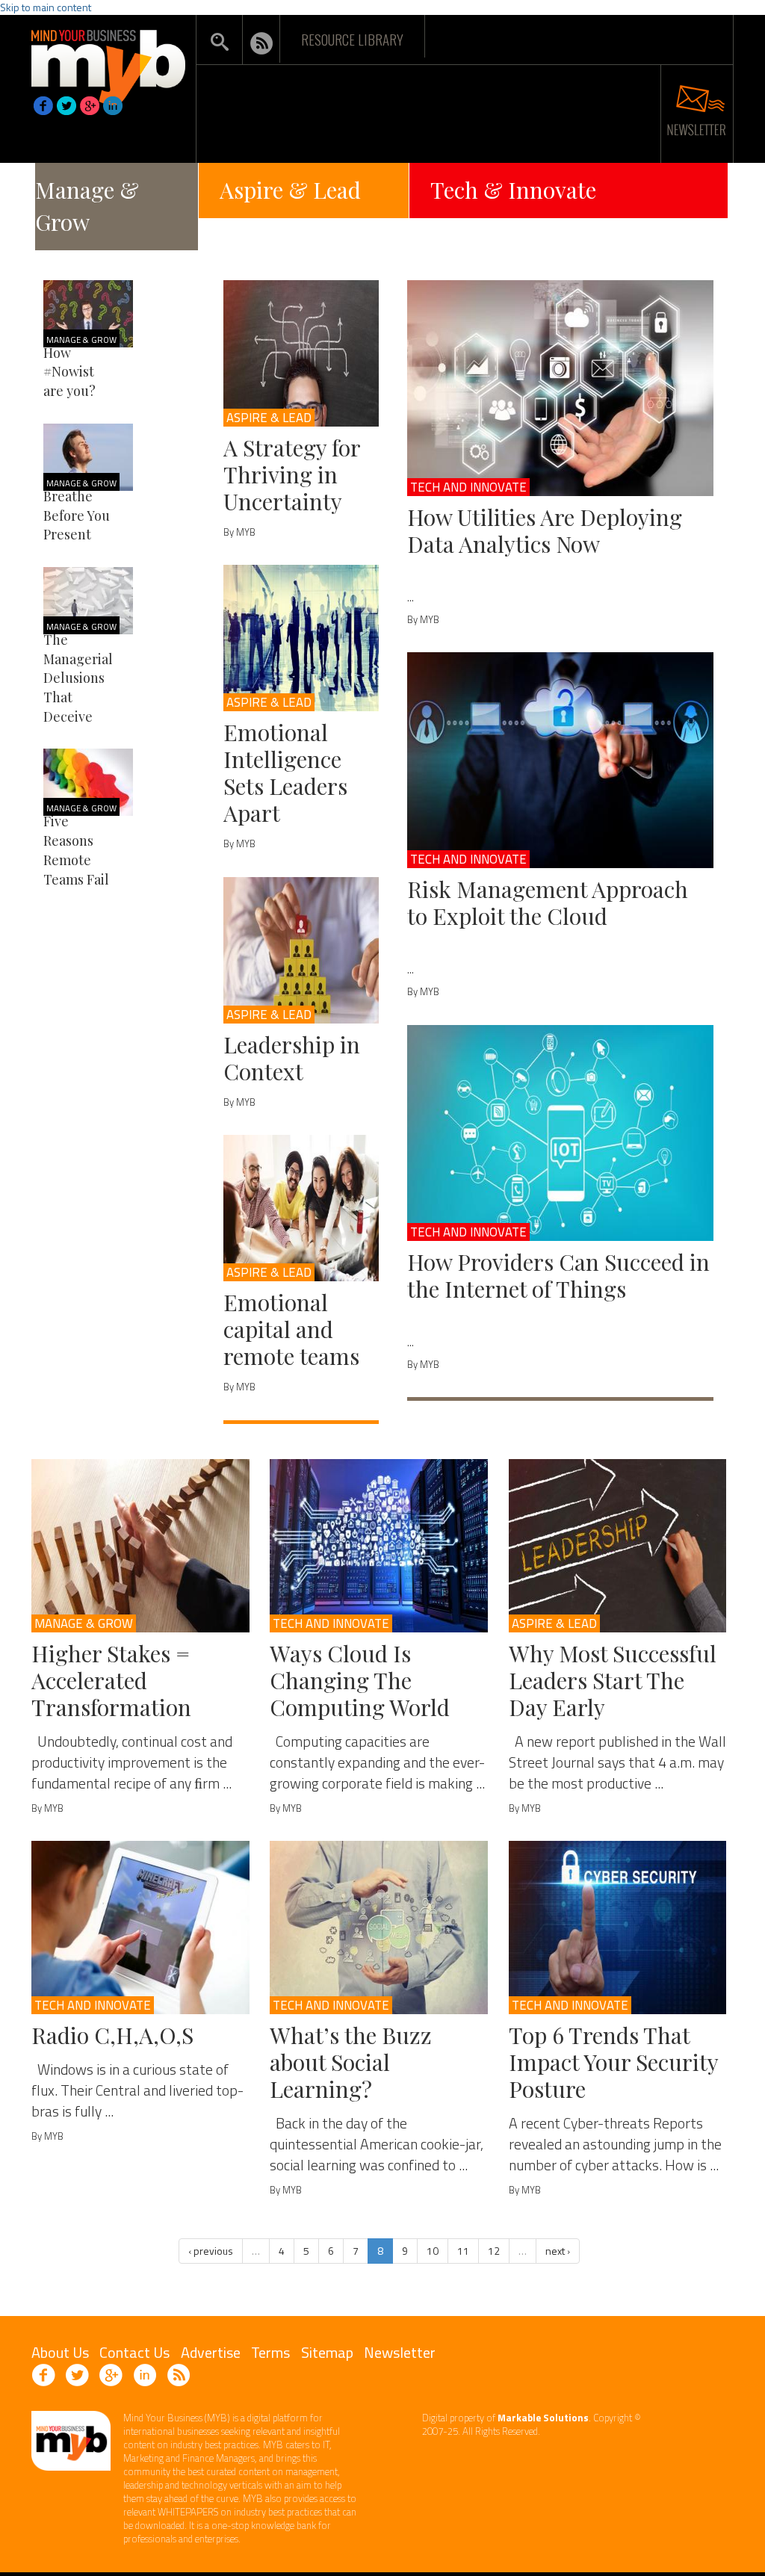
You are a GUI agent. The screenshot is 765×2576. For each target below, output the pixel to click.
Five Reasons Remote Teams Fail (76, 850)
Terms (270, 2352)
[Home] (108, 63)
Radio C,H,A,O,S (112, 2035)
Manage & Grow (87, 206)
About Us (60, 2352)
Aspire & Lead (290, 190)
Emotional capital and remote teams (291, 1329)
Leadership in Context (292, 1058)
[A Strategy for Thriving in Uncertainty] (301, 353)
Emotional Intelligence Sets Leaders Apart (285, 773)
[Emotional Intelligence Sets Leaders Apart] (301, 638)
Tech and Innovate (468, 487)
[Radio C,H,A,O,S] (140, 1928)
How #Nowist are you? (69, 372)
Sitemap (327, 2352)
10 (433, 2251)
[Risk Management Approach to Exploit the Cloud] (560, 760)
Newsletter (400, 2352)
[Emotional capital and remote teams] (301, 1208)
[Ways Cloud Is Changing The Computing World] (379, 1546)
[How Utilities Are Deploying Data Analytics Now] (560, 388)
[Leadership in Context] (301, 950)
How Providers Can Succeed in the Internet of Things (558, 1275)
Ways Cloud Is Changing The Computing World (360, 1680)
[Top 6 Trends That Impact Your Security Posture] (618, 1928)
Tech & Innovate (513, 190)
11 (463, 2251)
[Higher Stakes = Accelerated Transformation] (140, 1546)
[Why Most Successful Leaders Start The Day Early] (618, 1546)
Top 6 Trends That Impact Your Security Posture (613, 2062)
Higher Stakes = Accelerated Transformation (111, 1680)
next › (558, 2251)
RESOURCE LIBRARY (352, 39)
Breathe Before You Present (77, 515)
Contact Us (134, 2352)
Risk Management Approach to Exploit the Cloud (548, 902)
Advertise (211, 2352)
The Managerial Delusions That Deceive (78, 678)
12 (494, 2251)
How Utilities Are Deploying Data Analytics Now (545, 530)
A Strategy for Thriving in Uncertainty (292, 474)
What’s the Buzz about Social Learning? (351, 2062)
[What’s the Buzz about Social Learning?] (379, 1928)
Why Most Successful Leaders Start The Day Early (613, 1680)
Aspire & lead (269, 418)
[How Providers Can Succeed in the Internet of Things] (560, 1133)
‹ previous (211, 2251)
